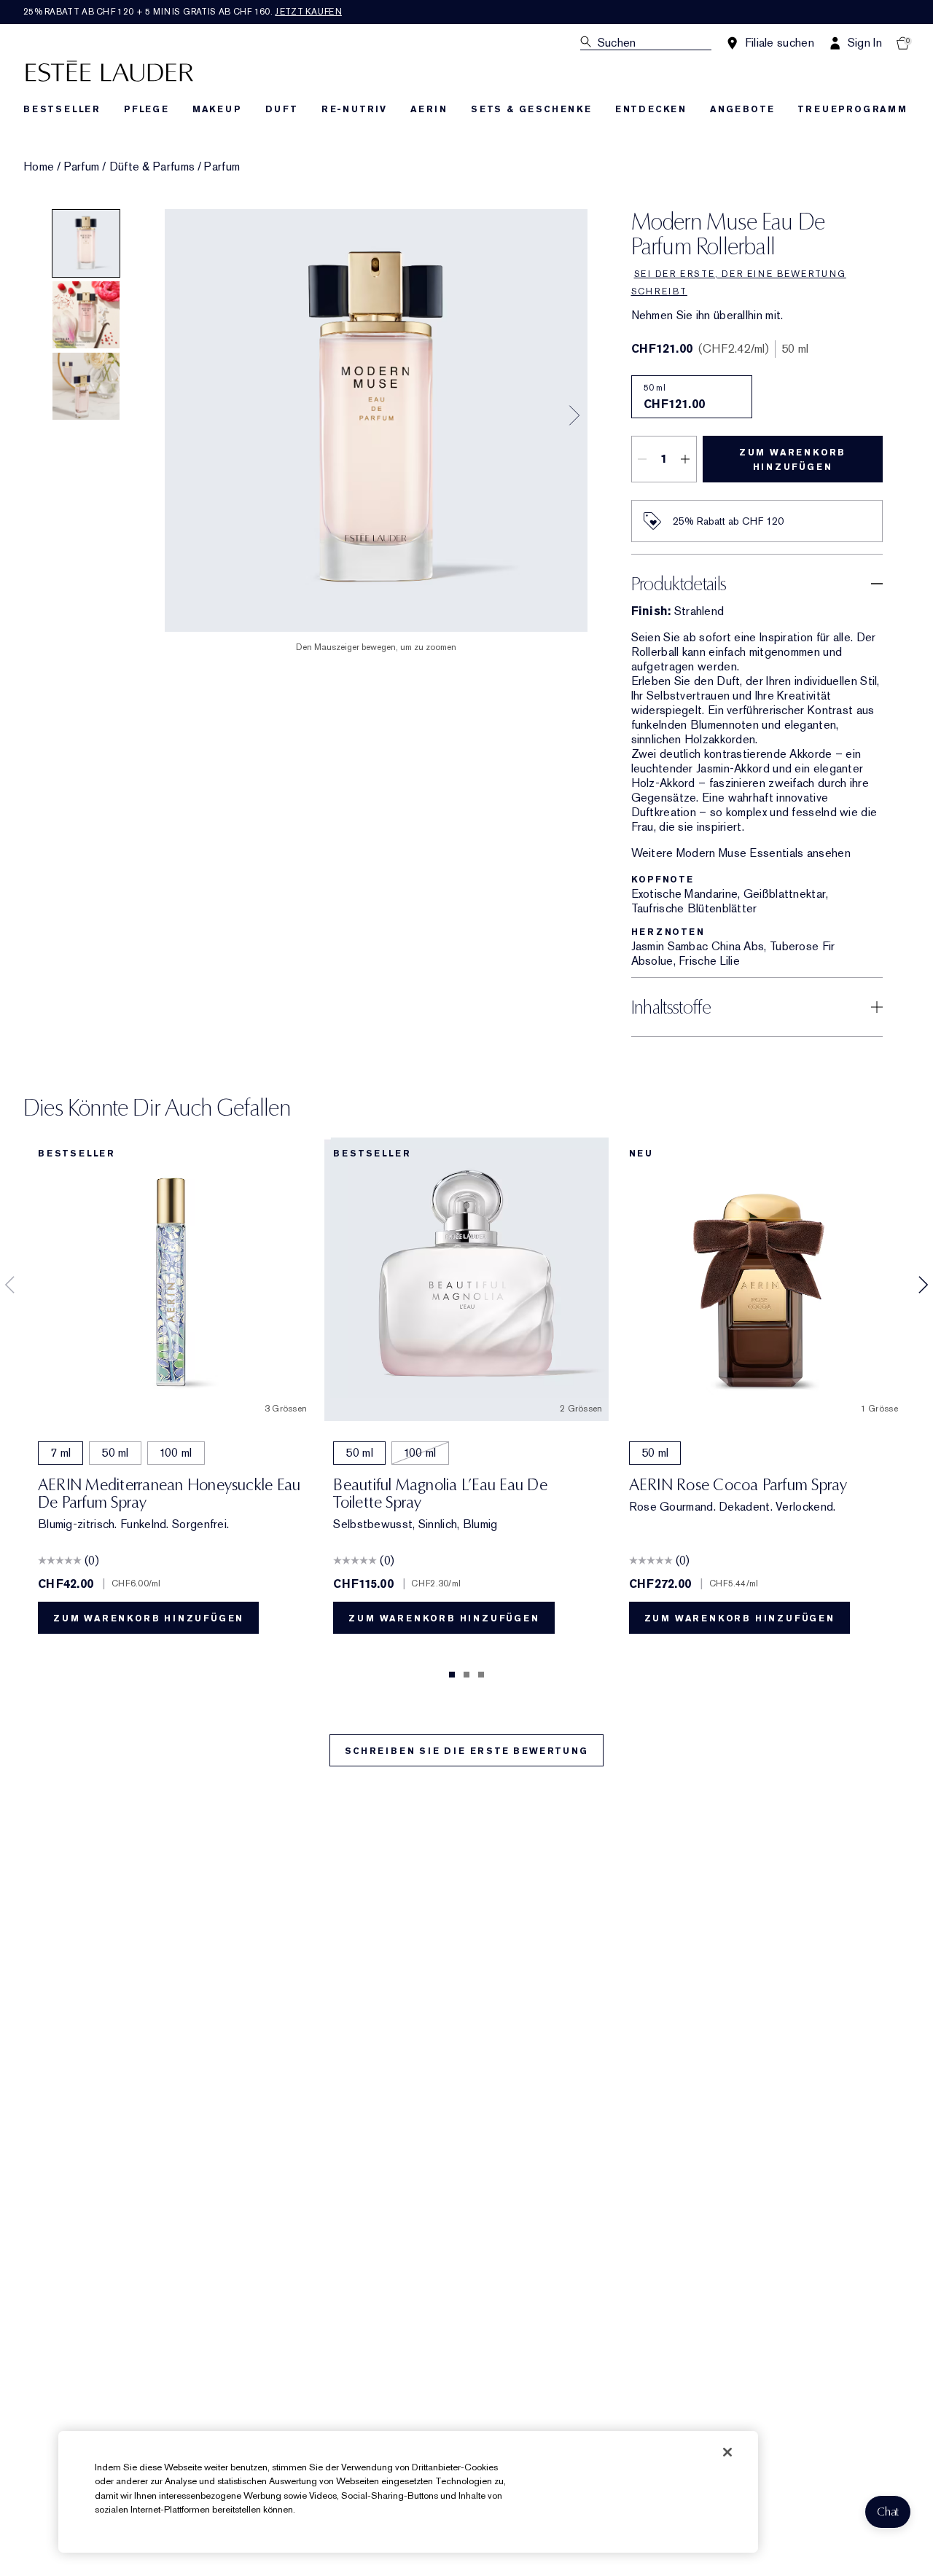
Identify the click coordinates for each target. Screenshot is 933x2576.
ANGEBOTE (742, 109)
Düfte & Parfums (152, 167)
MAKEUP (217, 109)
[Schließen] (727, 2452)
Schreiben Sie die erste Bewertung (466, 1751)
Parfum (82, 167)
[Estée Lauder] (109, 70)
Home (39, 167)
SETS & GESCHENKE (531, 109)
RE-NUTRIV (354, 109)
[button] (888, 2512)
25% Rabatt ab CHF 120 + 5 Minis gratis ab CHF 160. (183, 12)
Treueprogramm (852, 109)
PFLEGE (147, 109)
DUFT (282, 109)
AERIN (429, 109)
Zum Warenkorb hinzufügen (792, 460)
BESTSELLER (62, 109)
